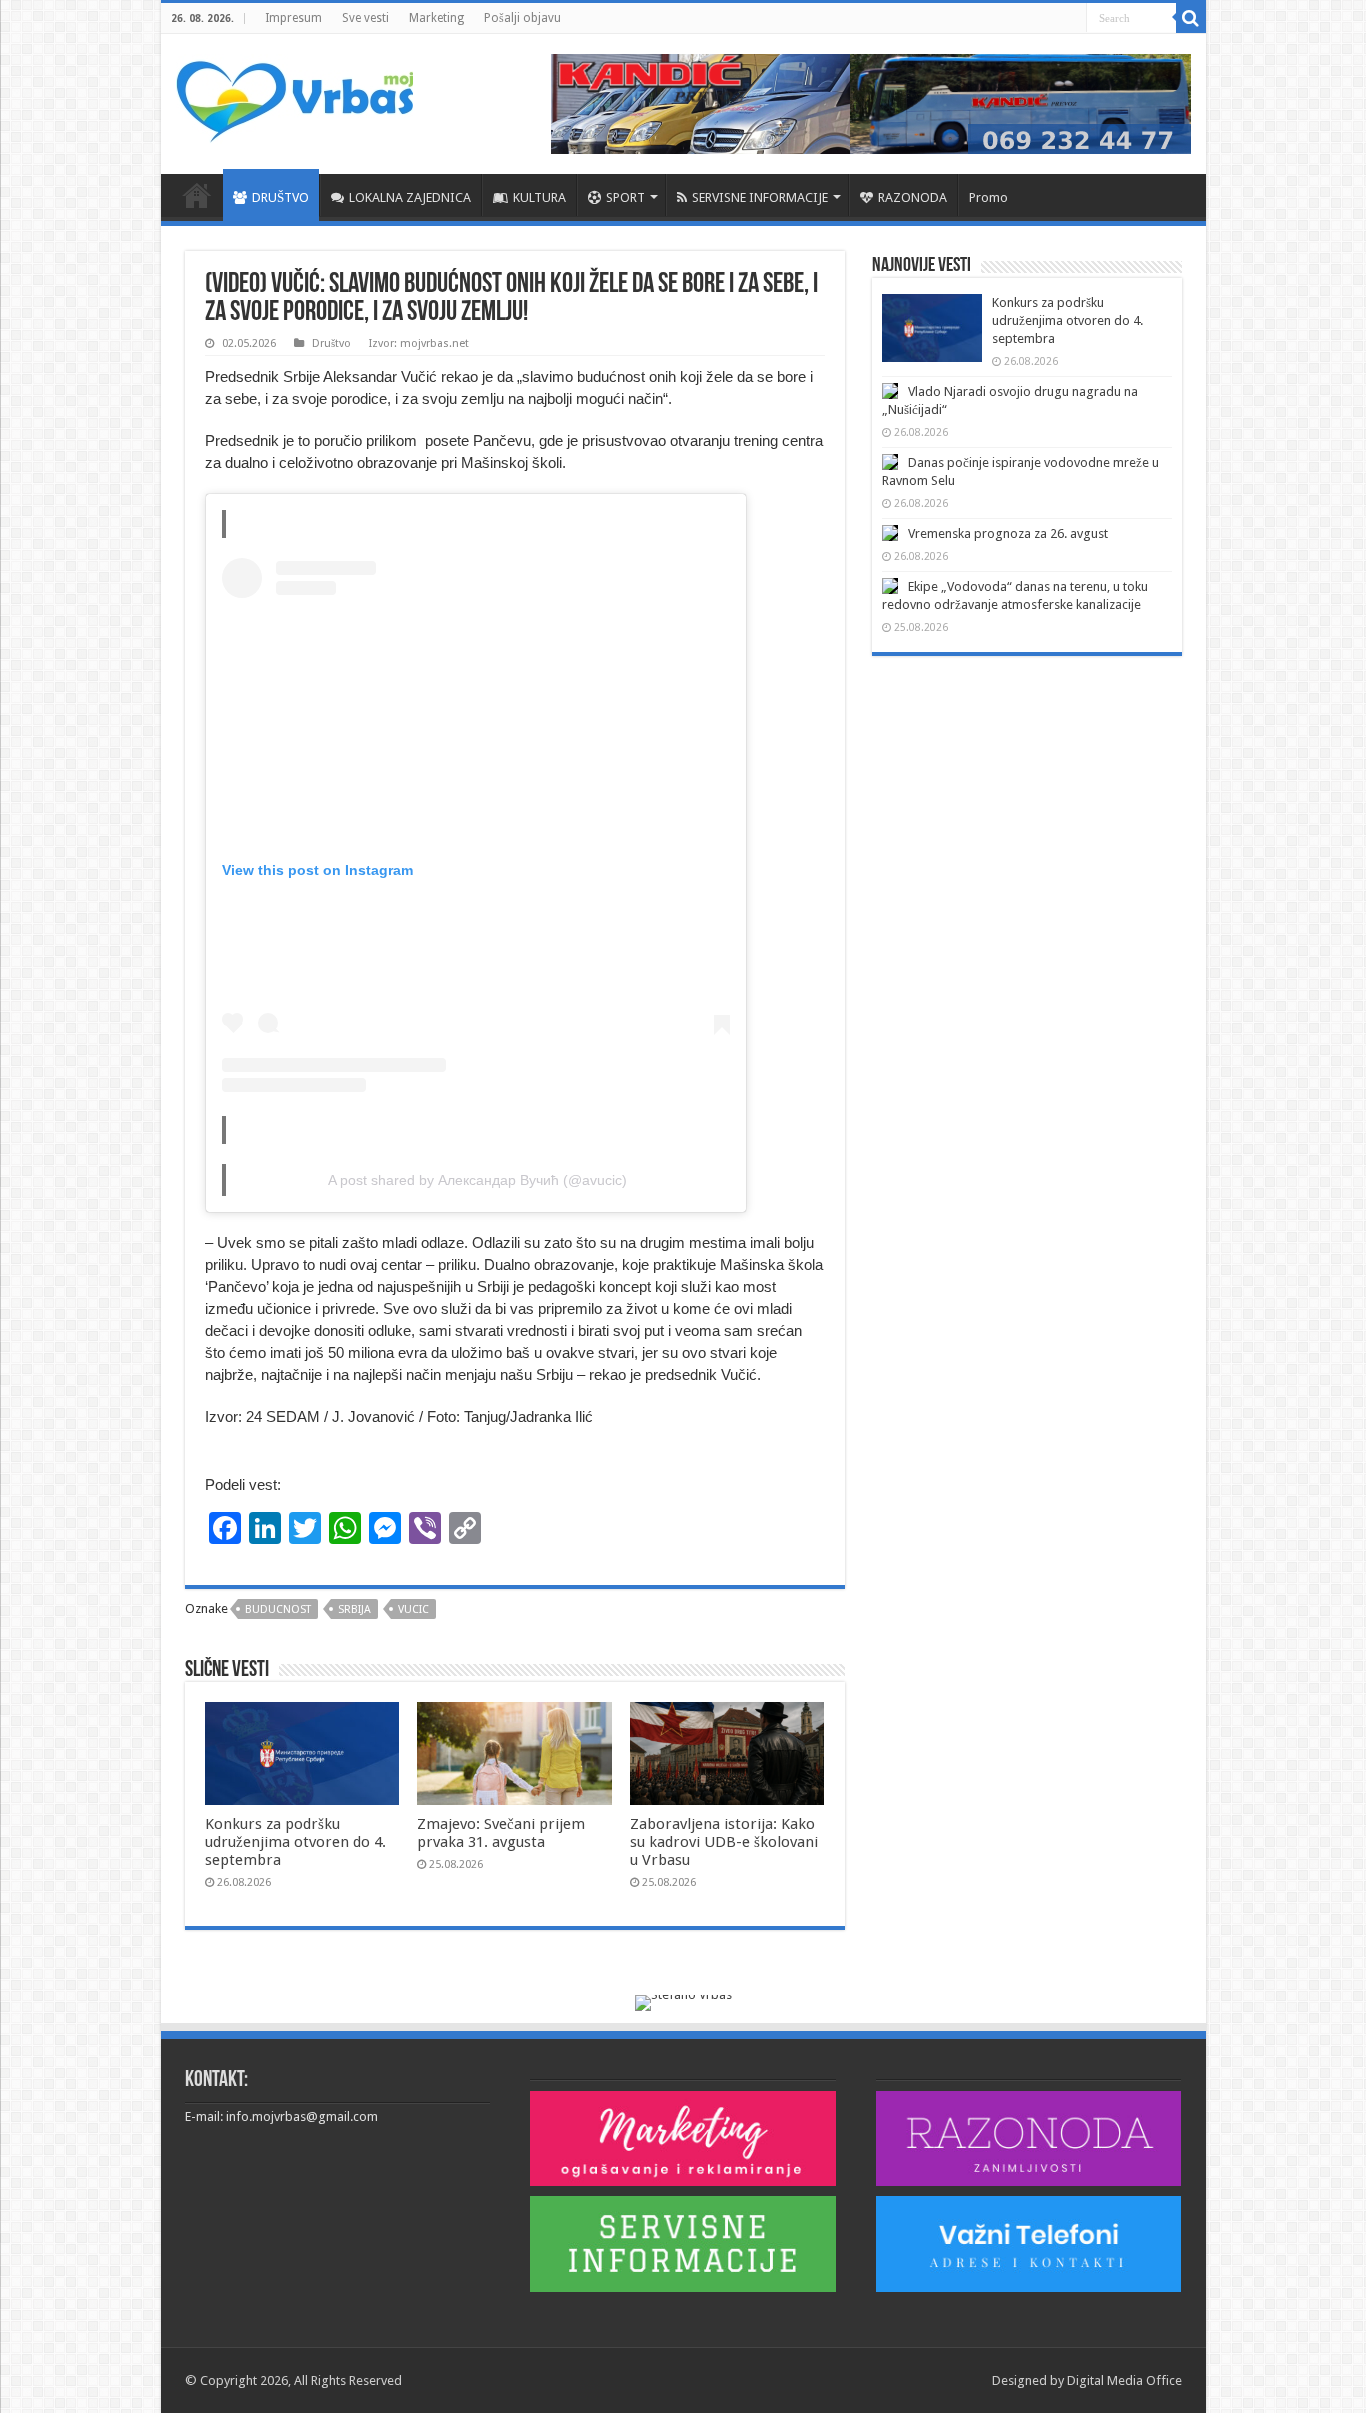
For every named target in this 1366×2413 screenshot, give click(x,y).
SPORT (625, 197)
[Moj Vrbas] (294, 95)
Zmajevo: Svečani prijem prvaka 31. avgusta (501, 1833)
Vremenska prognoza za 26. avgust (1008, 533)
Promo (988, 197)
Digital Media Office (1124, 2380)
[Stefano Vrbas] (683, 2001)
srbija (354, 1609)
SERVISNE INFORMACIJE (760, 197)
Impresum (293, 18)
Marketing (436, 18)
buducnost (278, 1609)
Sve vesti (365, 18)
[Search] (1191, 18)
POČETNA (197, 195)
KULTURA (539, 197)
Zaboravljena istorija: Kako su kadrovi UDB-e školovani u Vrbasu (724, 1842)
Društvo (331, 343)
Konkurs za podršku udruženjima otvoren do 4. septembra (295, 1842)
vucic (413, 1609)
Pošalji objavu (522, 18)
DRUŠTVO (280, 197)
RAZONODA (912, 197)
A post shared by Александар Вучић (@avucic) (477, 1180)
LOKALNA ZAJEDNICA (410, 197)
